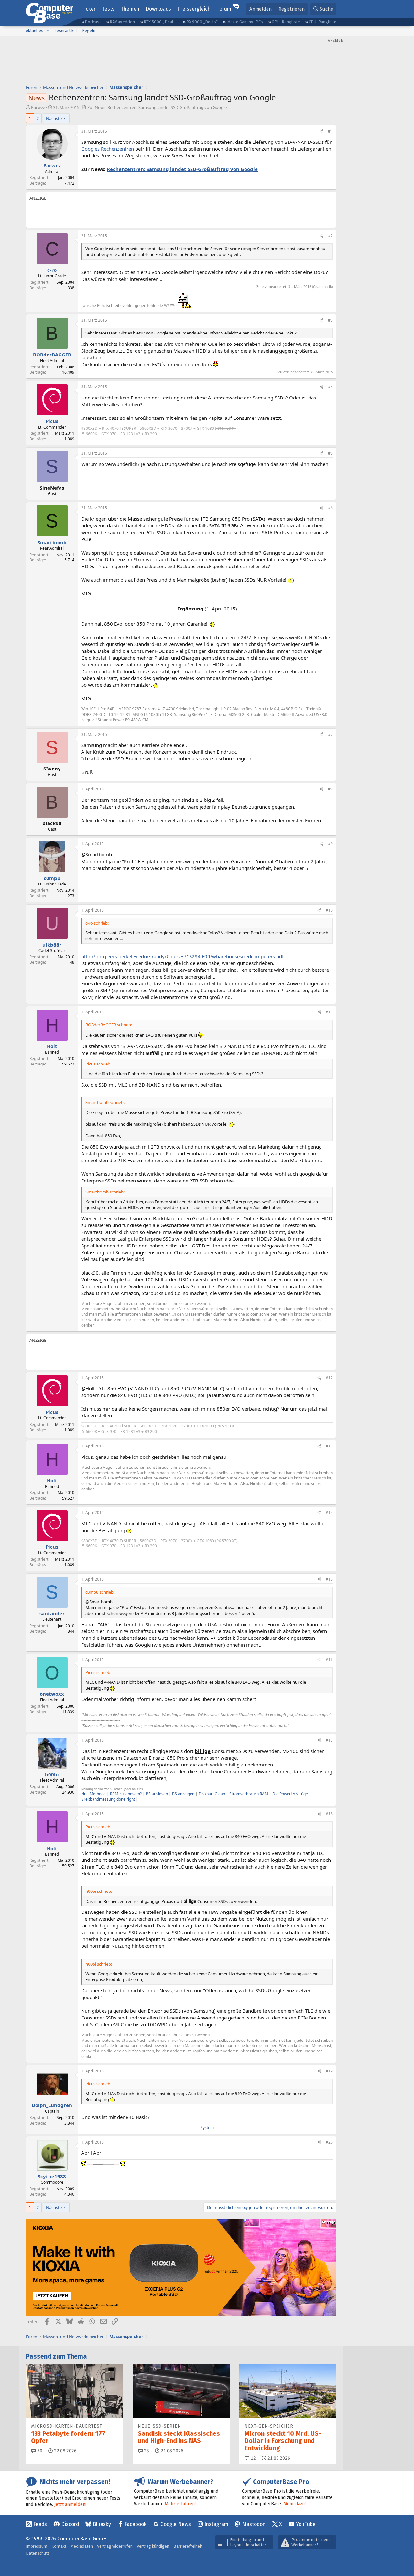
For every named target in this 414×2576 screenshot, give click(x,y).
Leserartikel (66, 31)
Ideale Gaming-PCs (245, 22)
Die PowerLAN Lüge (290, 1794)
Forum (224, 9)
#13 (329, 1446)
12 (253, 2458)
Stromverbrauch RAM (249, 1794)
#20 (329, 2142)
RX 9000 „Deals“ (202, 22)
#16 (329, 1660)
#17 (329, 1740)
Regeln (89, 31)
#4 (330, 387)
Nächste (54, 118)
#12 (329, 1378)
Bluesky (102, 2524)
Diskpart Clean (212, 1794)
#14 (329, 1513)
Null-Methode (93, 1794)
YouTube (306, 2524)
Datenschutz (38, 2553)
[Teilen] (321, 131)
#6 (330, 508)
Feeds (40, 2524)
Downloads (158, 9)
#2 (330, 236)
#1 (330, 131)
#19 (329, 2071)
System (207, 2128)
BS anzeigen (183, 1794)
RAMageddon (122, 22)
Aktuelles (35, 31)
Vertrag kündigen (153, 2546)
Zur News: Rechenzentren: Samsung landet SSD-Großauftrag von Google (157, 107)
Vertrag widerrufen (115, 2546)
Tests (108, 9)
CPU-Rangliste (322, 22)
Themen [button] (130, 9)
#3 (330, 320)
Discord (70, 2524)
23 (146, 2451)
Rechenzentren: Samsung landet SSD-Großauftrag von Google (182, 169)
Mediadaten (82, 2546)
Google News (176, 2524)
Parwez (38, 107)
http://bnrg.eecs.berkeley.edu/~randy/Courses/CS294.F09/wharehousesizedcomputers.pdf (182, 956)
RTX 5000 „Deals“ (160, 22)
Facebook (136, 2524)
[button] (48, 31)
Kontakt (59, 2546)
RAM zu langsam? (126, 1794)
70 (39, 2451)
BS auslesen (157, 1794)
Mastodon (254, 2524)
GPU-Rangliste (286, 22)
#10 (329, 910)
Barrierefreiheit (188, 2546)
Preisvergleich (194, 9)
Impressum (37, 2546)
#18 (329, 1814)
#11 (329, 1012)
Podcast (93, 22)
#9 (330, 844)
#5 (330, 453)
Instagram (216, 2524)
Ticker (89, 9)
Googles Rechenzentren (108, 149)
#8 (330, 789)
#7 (330, 734)
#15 (329, 1579)
